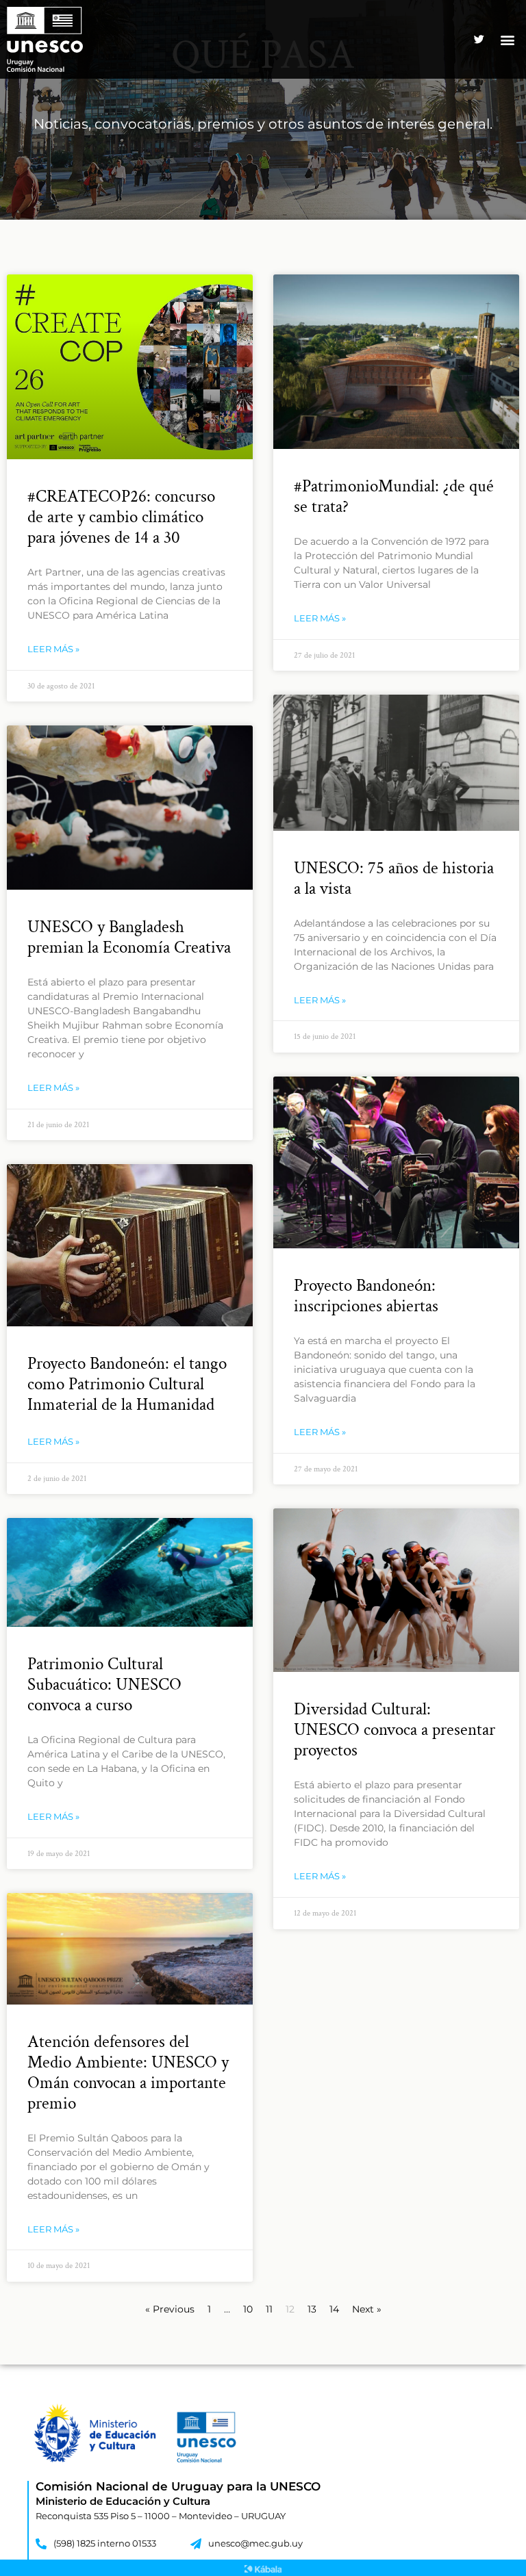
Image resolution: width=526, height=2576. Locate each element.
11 (269, 2309)
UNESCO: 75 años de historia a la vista (394, 878)
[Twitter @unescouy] (479, 40)
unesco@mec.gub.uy (255, 2543)
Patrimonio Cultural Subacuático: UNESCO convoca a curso (104, 1685)
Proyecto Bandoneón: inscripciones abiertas (366, 1296)
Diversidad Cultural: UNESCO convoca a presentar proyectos (394, 1730)
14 (334, 2309)
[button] (508, 39)
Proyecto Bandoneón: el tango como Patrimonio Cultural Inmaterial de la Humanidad (127, 1384)
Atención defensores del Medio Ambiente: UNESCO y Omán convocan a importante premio (128, 2073)
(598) (65, 2543)
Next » (367, 2309)
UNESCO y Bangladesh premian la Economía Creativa (129, 937)
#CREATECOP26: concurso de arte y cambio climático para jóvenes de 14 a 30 (121, 517)
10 (248, 2309)
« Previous (170, 2309)
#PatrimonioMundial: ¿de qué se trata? (394, 497)
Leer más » (53, 649)
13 (312, 2309)
